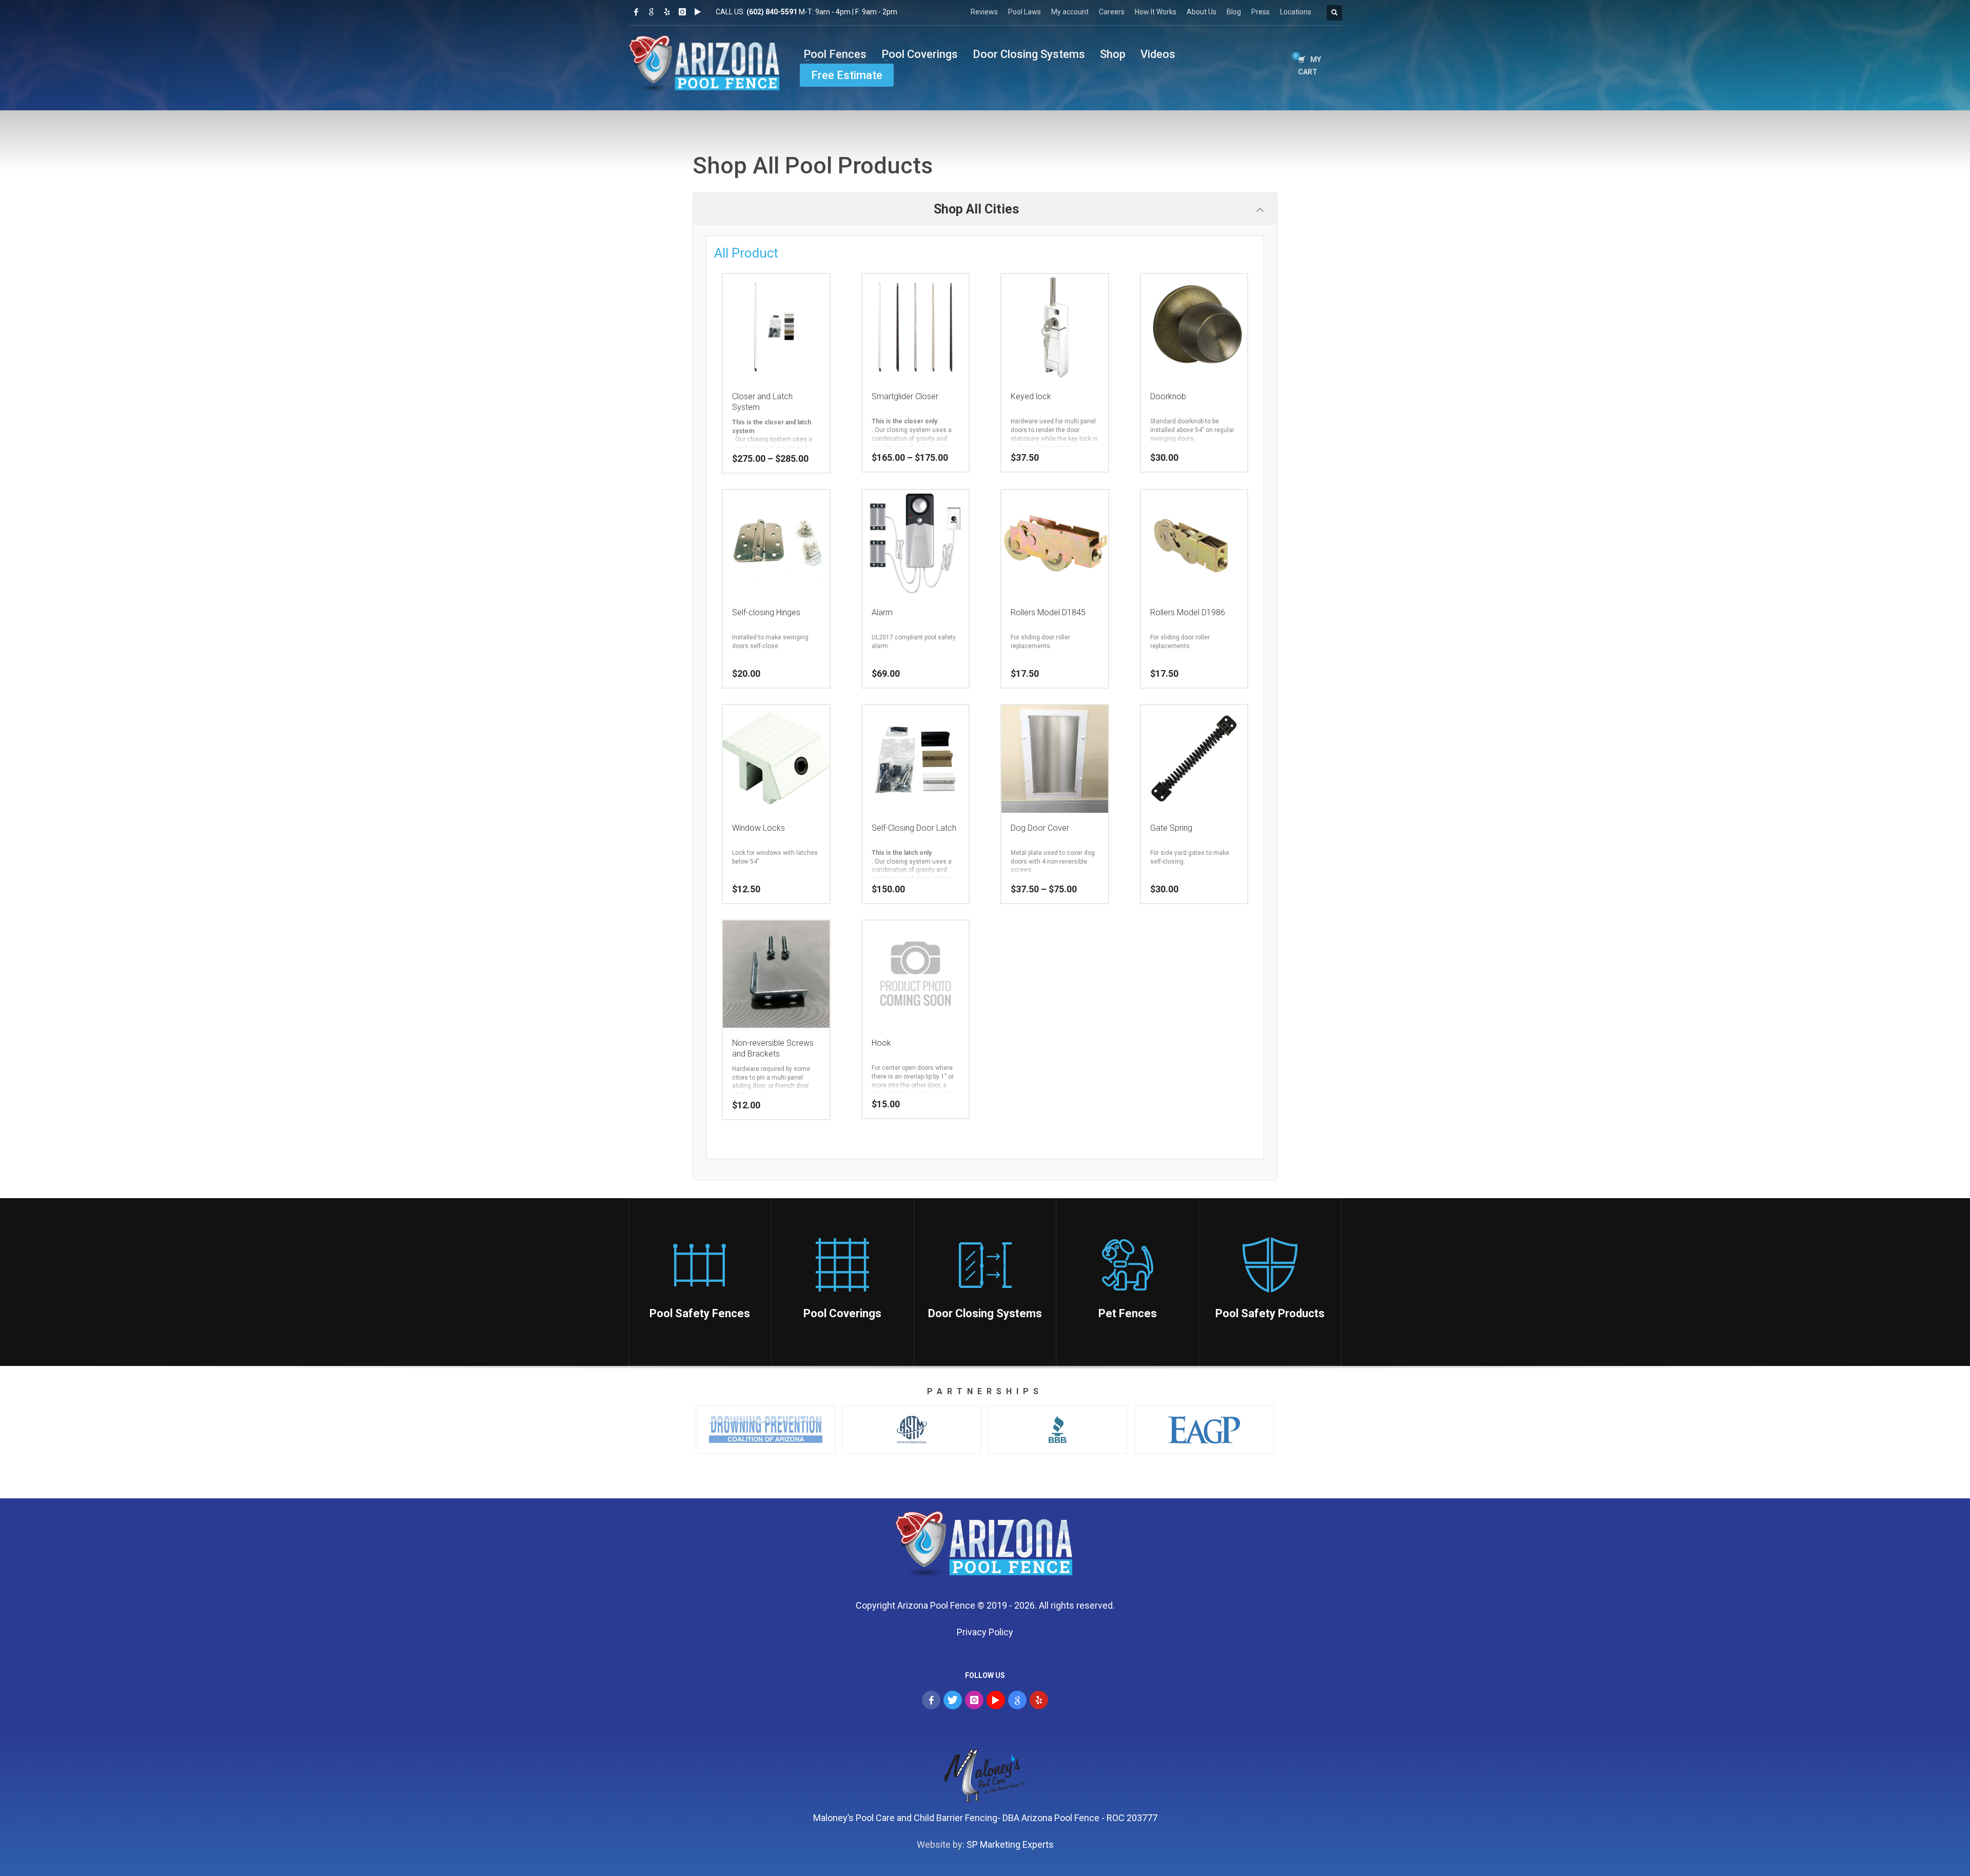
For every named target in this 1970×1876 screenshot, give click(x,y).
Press (1260, 12)
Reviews (984, 12)
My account (1070, 12)
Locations (1296, 12)
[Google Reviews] (652, 12)
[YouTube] (996, 1700)
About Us (1201, 12)
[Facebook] (636, 12)
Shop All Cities (976, 209)
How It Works (1156, 12)
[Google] (1017, 1700)
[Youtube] (698, 12)
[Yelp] (667, 12)
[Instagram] (682, 12)
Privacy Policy (985, 1632)
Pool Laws (1025, 12)
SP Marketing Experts (1010, 1844)
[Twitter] (953, 1700)
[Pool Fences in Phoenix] (985, 1547)
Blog (1234, 12)
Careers (1112, 12)
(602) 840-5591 (772, 12)
